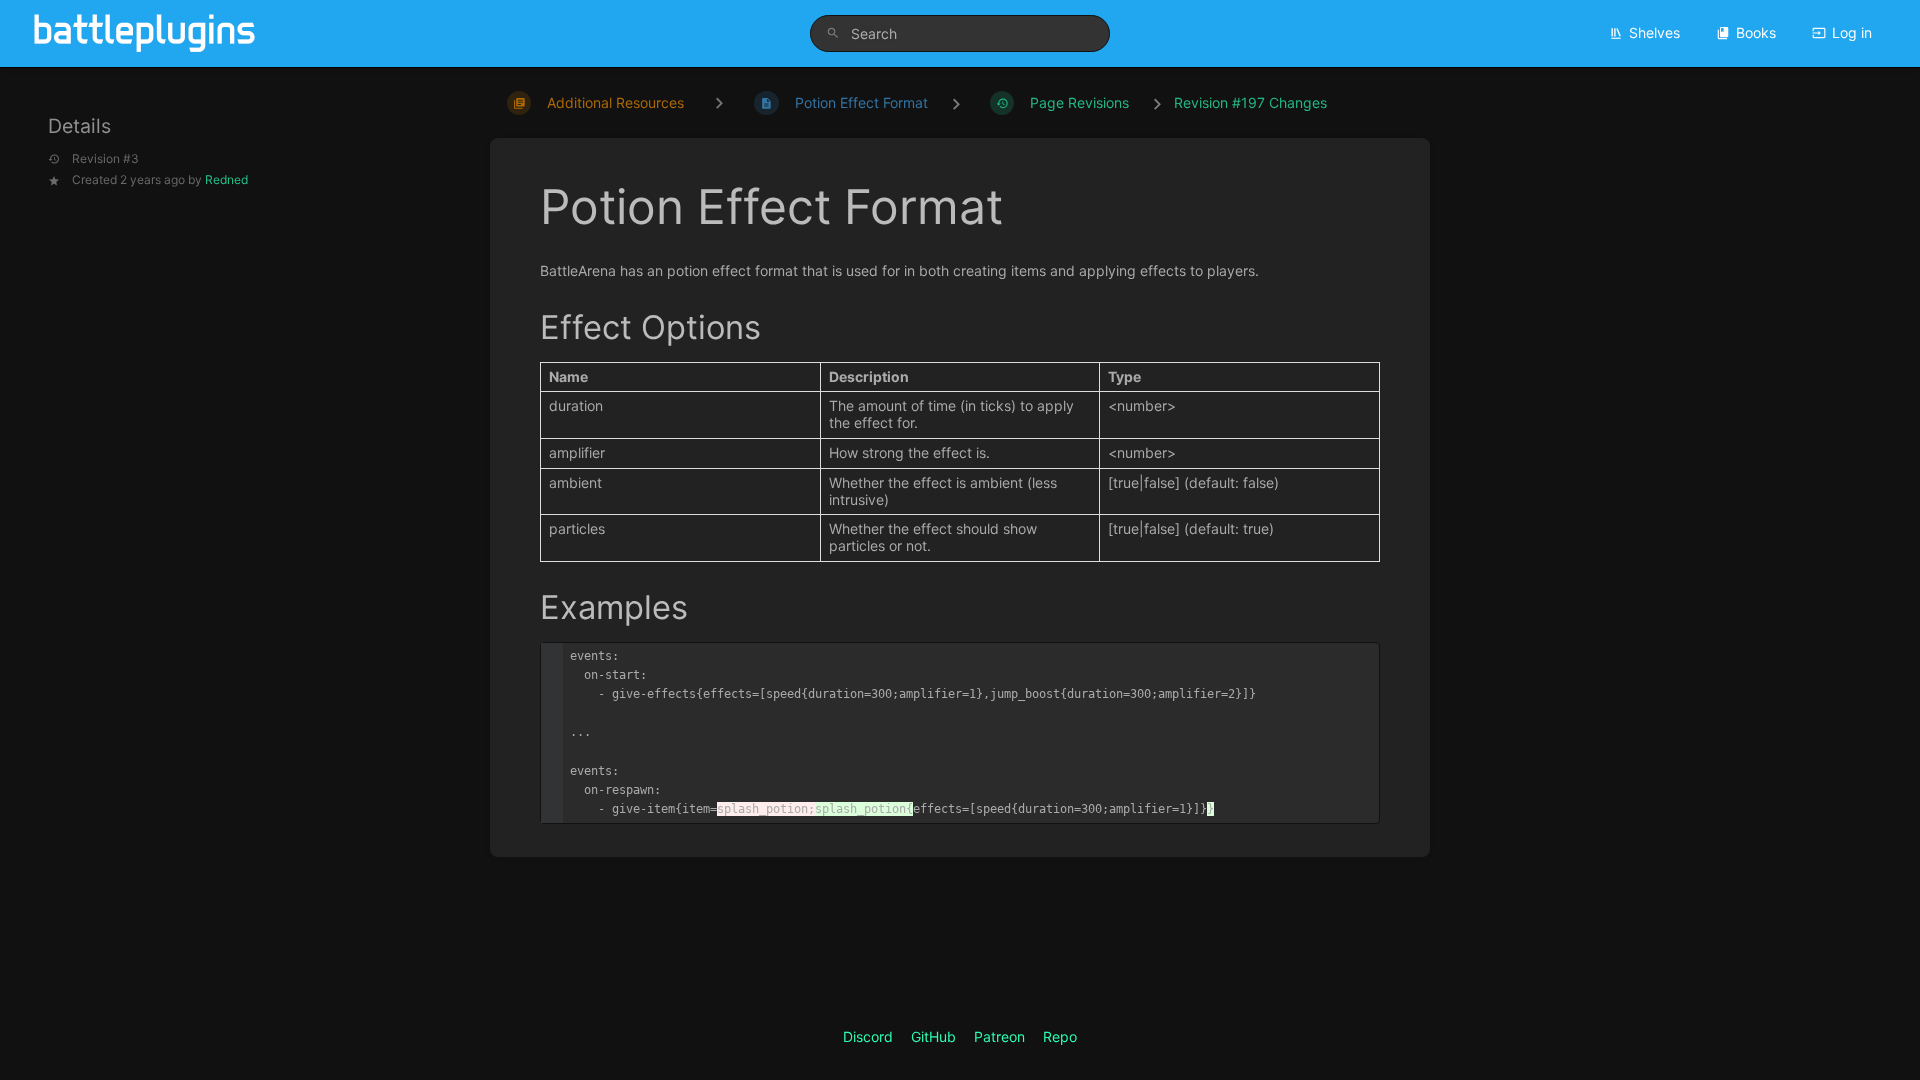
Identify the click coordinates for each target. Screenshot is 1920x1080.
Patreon (999, 1036)
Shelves (1654, 32)
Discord (868, 1036)
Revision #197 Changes (1250, 102)
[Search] (833, 33)
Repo (1060, 1036)
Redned (226, 179)
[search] (960, 33)
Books (1756, 32)
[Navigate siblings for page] (719, 102)
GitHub (933, 1036)
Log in (1852, 32)
